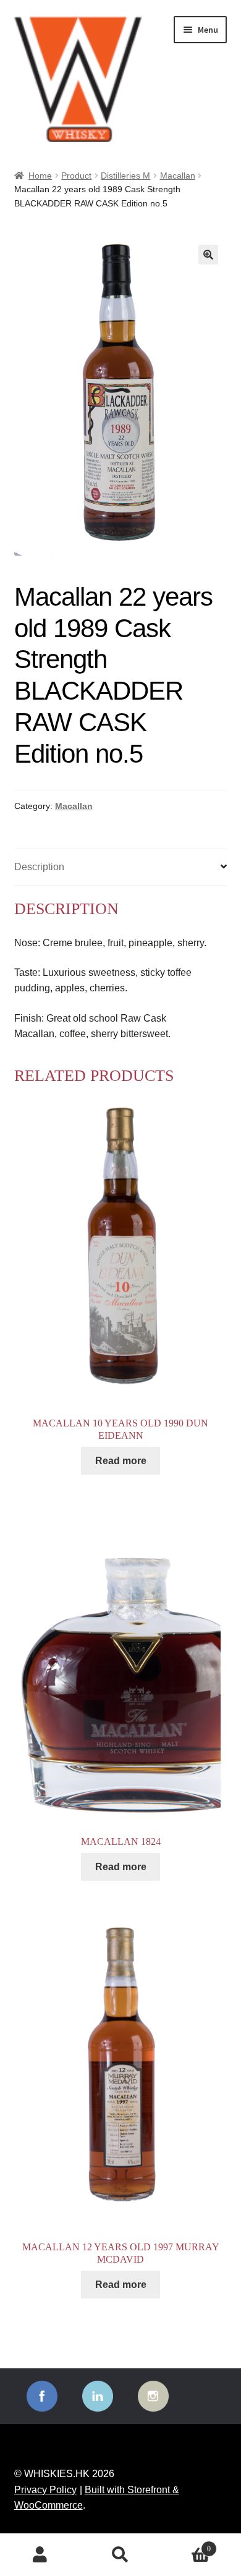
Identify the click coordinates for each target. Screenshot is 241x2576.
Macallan (178, 176)
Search (120, 2555)
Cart (186, 2545)
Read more (121, 1461)
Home (40, 176)
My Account (40, 2555)
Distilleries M (125, 176)
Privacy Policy (45, 2490)
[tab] (121, 867)
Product (76, 176)
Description (39, 867)
